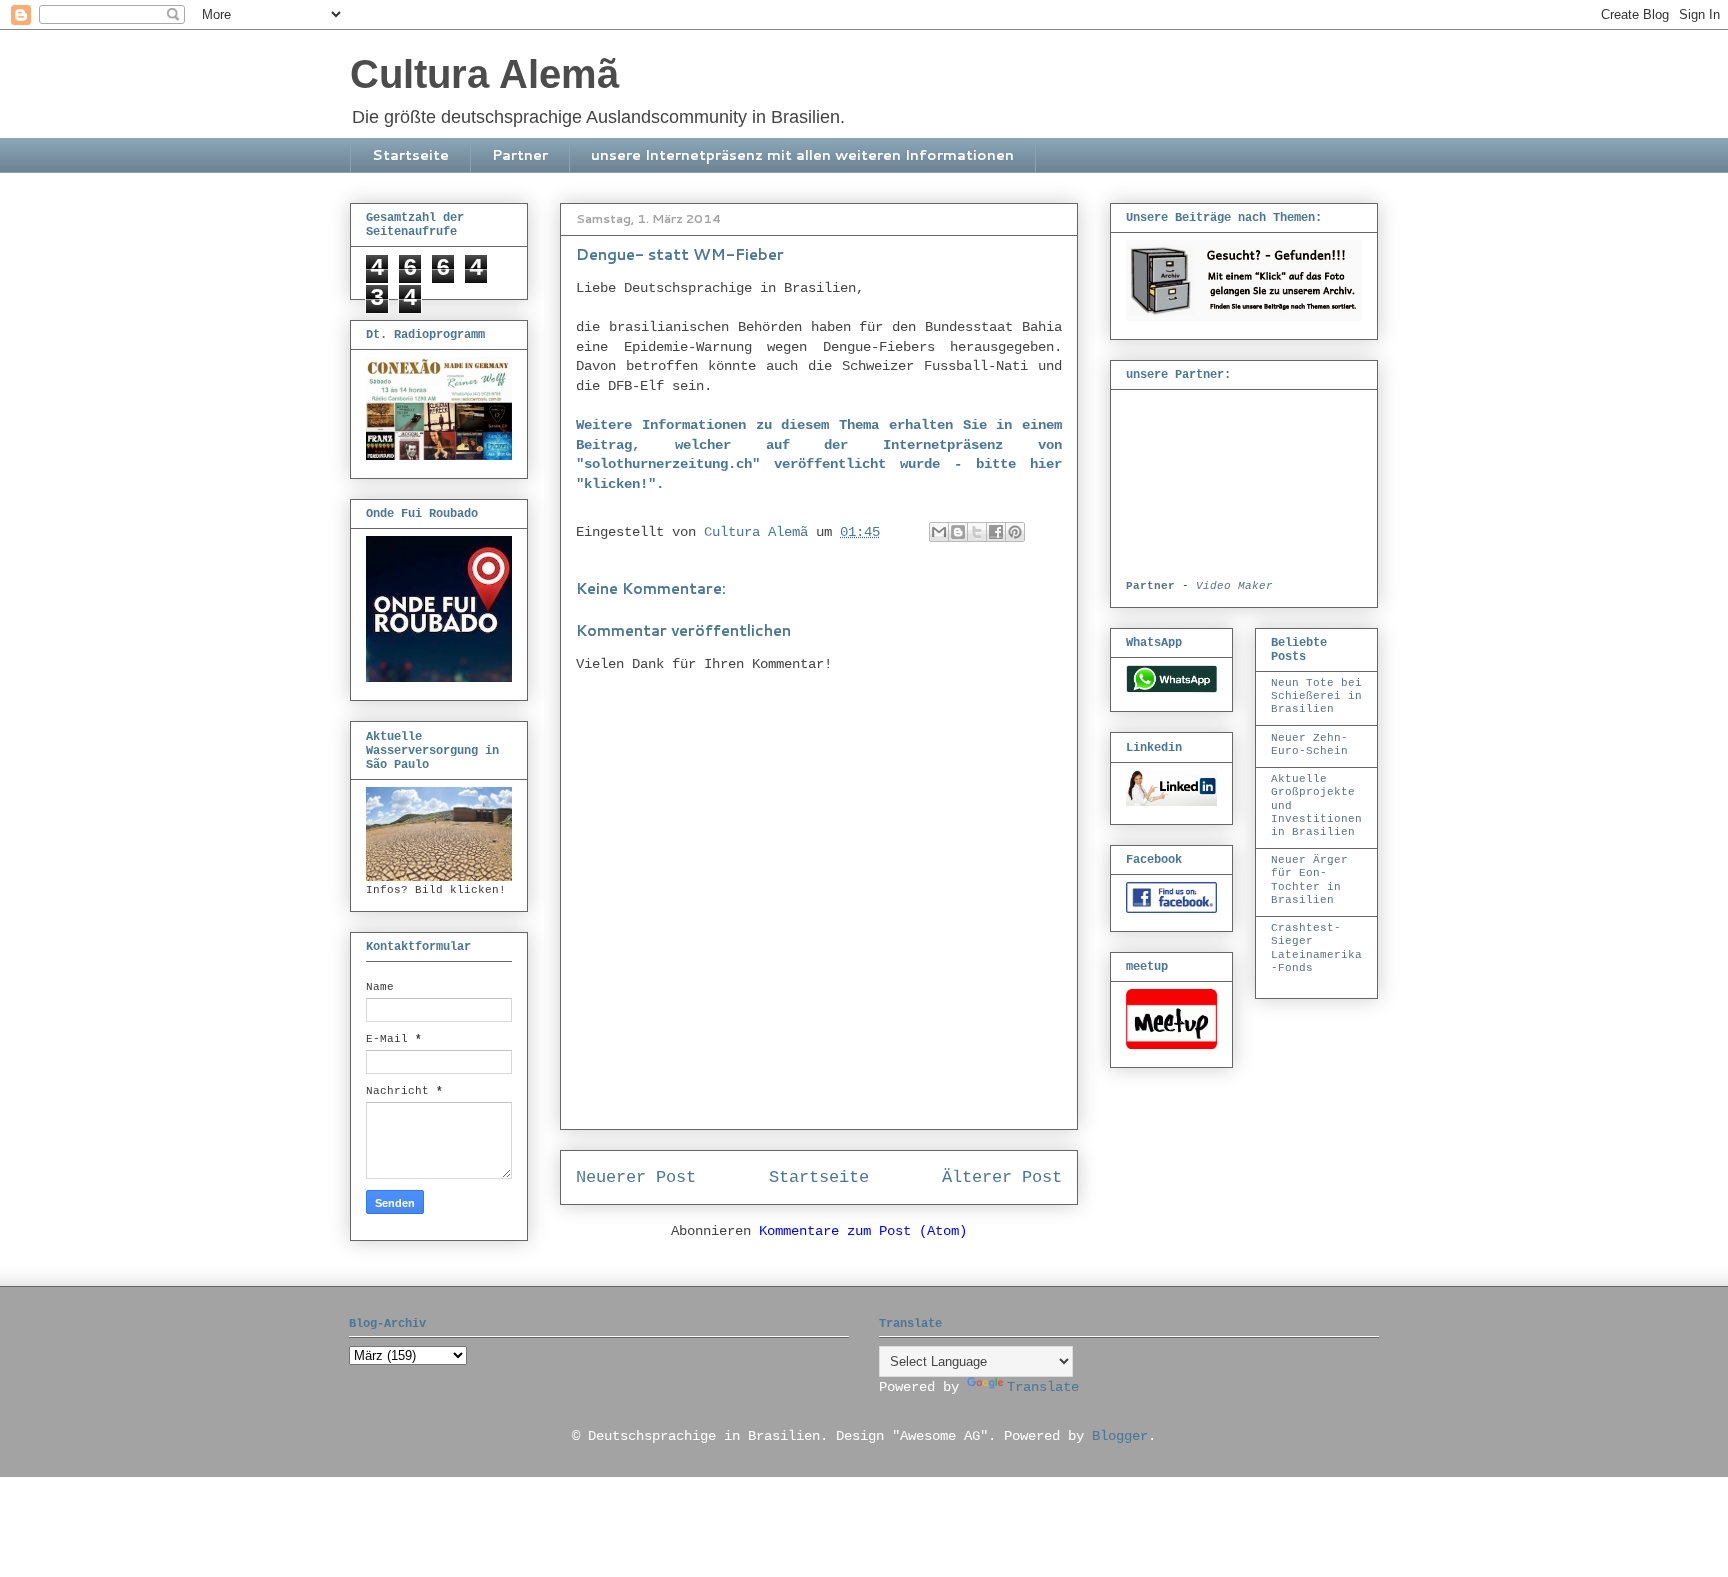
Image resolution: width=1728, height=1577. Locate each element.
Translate (1043, 1387)
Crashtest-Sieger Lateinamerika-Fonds (1316, 948)
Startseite (410, 155)
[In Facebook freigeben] (996, 532)
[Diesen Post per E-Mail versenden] (939, 532)
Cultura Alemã (484, 74)
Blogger (1120, 1436)
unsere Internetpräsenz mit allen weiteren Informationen (802, 155)
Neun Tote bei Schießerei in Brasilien (1316, 696)
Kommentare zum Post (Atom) (863, 1231)
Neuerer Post (636, 1177)
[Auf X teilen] (977, 532)
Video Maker (1234, 586)
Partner (520, 155)
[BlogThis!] (958, 532)
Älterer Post (1002, 1177)
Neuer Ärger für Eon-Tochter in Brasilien (1309, 880)
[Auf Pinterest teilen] (1015, 532)
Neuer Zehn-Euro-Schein (1309, 744)
